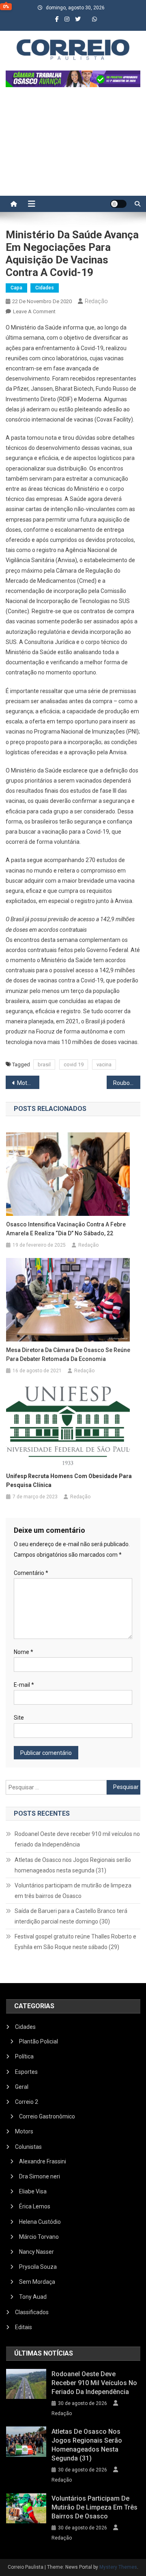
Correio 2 (27, 2102)
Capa (16, 288)
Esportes (26, 2072)
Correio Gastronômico (47, 2116)
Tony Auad (33, 2297)
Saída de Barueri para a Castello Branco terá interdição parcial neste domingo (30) (71, 1916)
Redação (96, 301)
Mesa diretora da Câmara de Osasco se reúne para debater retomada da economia (68, 1354)
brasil (44, 1064)
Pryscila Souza (38, 2267)
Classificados (32, 2312)
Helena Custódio (40, 2222)
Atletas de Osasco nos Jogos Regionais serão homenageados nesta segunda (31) (73, 1865)
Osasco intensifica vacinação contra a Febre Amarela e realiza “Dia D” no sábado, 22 (66, 1229)
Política (24, 2056)
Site (19, 1718)
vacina (104, 1064)
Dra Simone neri (40, 2176)
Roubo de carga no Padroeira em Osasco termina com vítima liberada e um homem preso (127, 1083)
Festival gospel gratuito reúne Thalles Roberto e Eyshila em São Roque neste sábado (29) (75, 1942)
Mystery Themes (118, 2567)
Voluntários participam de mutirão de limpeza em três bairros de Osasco (73, 1891)
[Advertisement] (73, 145)
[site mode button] (118, 204)
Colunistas (28, 2147)
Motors (24, 2131)
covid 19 (74, 1064)
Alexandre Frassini (43, 2161)
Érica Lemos (35, 2206)
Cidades (45, 288)
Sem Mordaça (37, 2282)
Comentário (31, 1573)
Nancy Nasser (36, 2252)
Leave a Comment (34, 311)
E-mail (24, 1685)
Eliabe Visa (33, 2191)
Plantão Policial (39, 2041)
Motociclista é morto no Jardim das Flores (28, 1083)
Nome (24, 1652)
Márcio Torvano (39, 2237)
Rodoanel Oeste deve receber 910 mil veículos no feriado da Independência (77, 1839)
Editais (24, 2327)
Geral (22, 2087)
